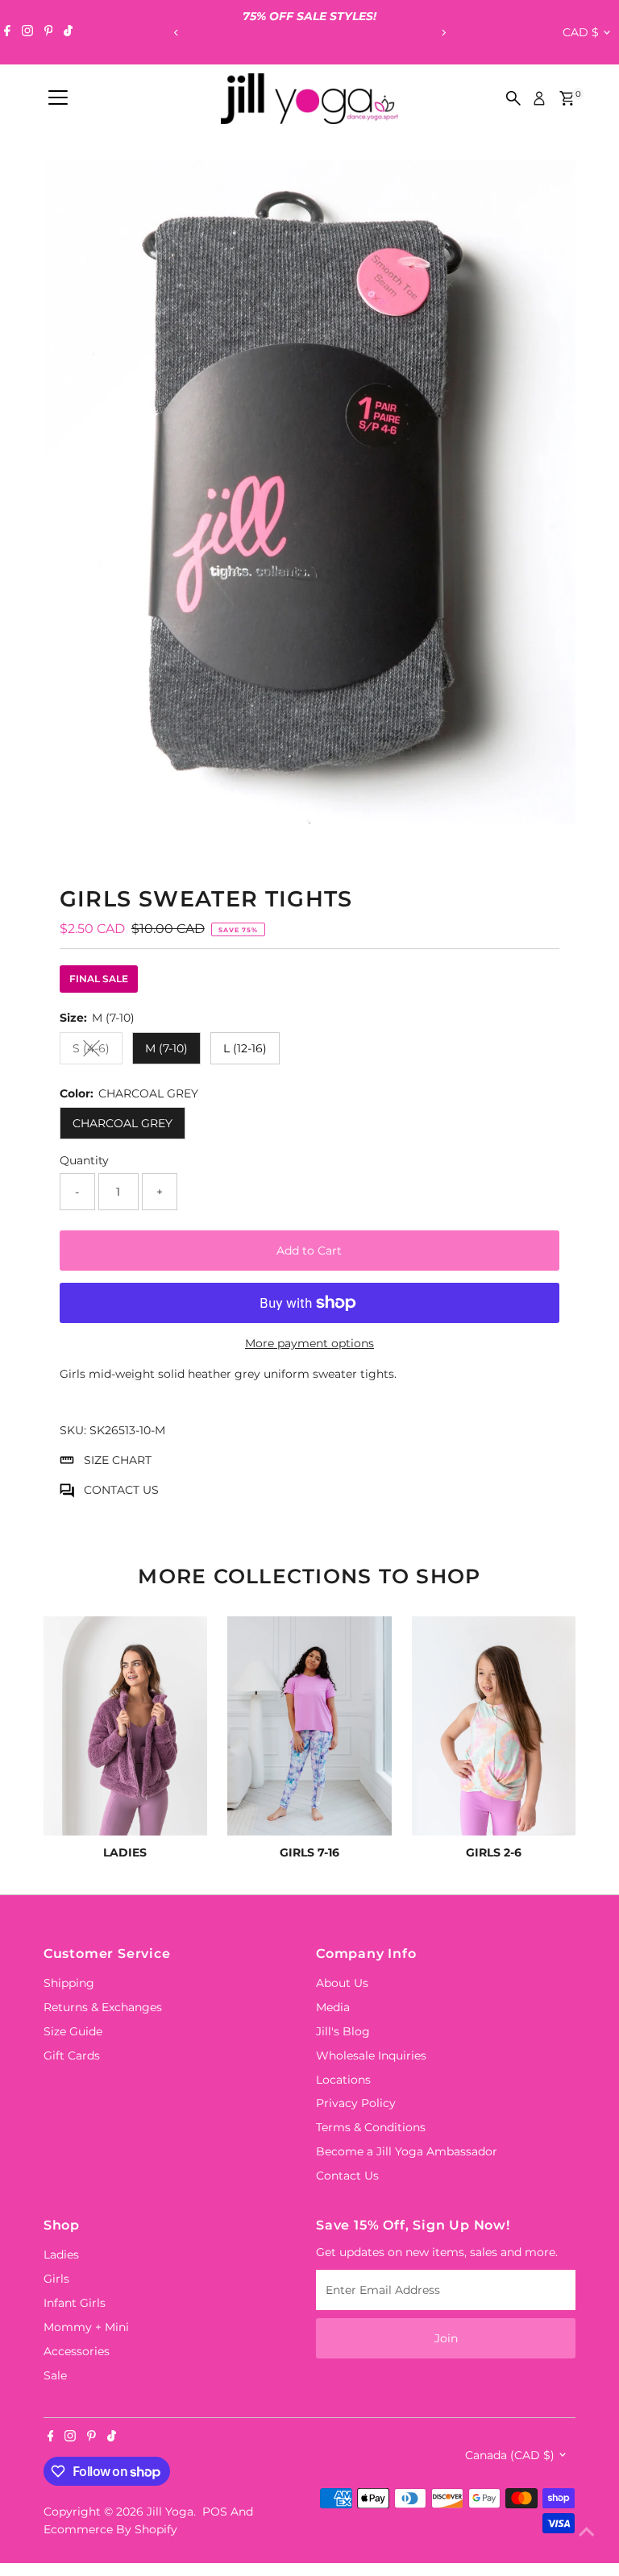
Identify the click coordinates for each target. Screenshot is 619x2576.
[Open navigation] (58, 98)
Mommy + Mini (86, 2327)
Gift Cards (72, 2055)
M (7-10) (166, 1048)
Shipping (69, 1983)
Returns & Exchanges (103, 2007)
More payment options (309, 1343)
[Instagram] (27, 32)
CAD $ (581, 32)
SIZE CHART (118, 1460)
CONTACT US (121, 1490)
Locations (343, 2080)
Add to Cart (309, 1251)
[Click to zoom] (549, 186)
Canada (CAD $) (510, 2455)
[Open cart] (567, 98)
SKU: (73, 1430)
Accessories (77, 2351)
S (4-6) (98, 1051)
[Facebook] (7, 32)
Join (446, 2338)
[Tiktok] (68, 32)
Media (333, 2007)
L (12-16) (245, 1048)
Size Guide (73, 2031)
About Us (342, 1983)
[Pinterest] (49, 32)
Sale (55, 2375)
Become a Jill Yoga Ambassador (407, 2151)
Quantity (84, 1160)
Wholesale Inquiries (371, 2055)
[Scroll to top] (587, 2532)
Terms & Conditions (371, 2127)
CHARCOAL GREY (123, 1123)
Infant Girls (75, 2303)
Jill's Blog (343, 2031)
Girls (56, 2279)
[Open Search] (513, 98)
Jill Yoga (170, 2512)
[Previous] (176, 33)
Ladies (61, 2255)
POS (215, 2512)
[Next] (443, 33)
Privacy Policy (356, 2103)
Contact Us (347, 2176)
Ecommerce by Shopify (110, 2529)
